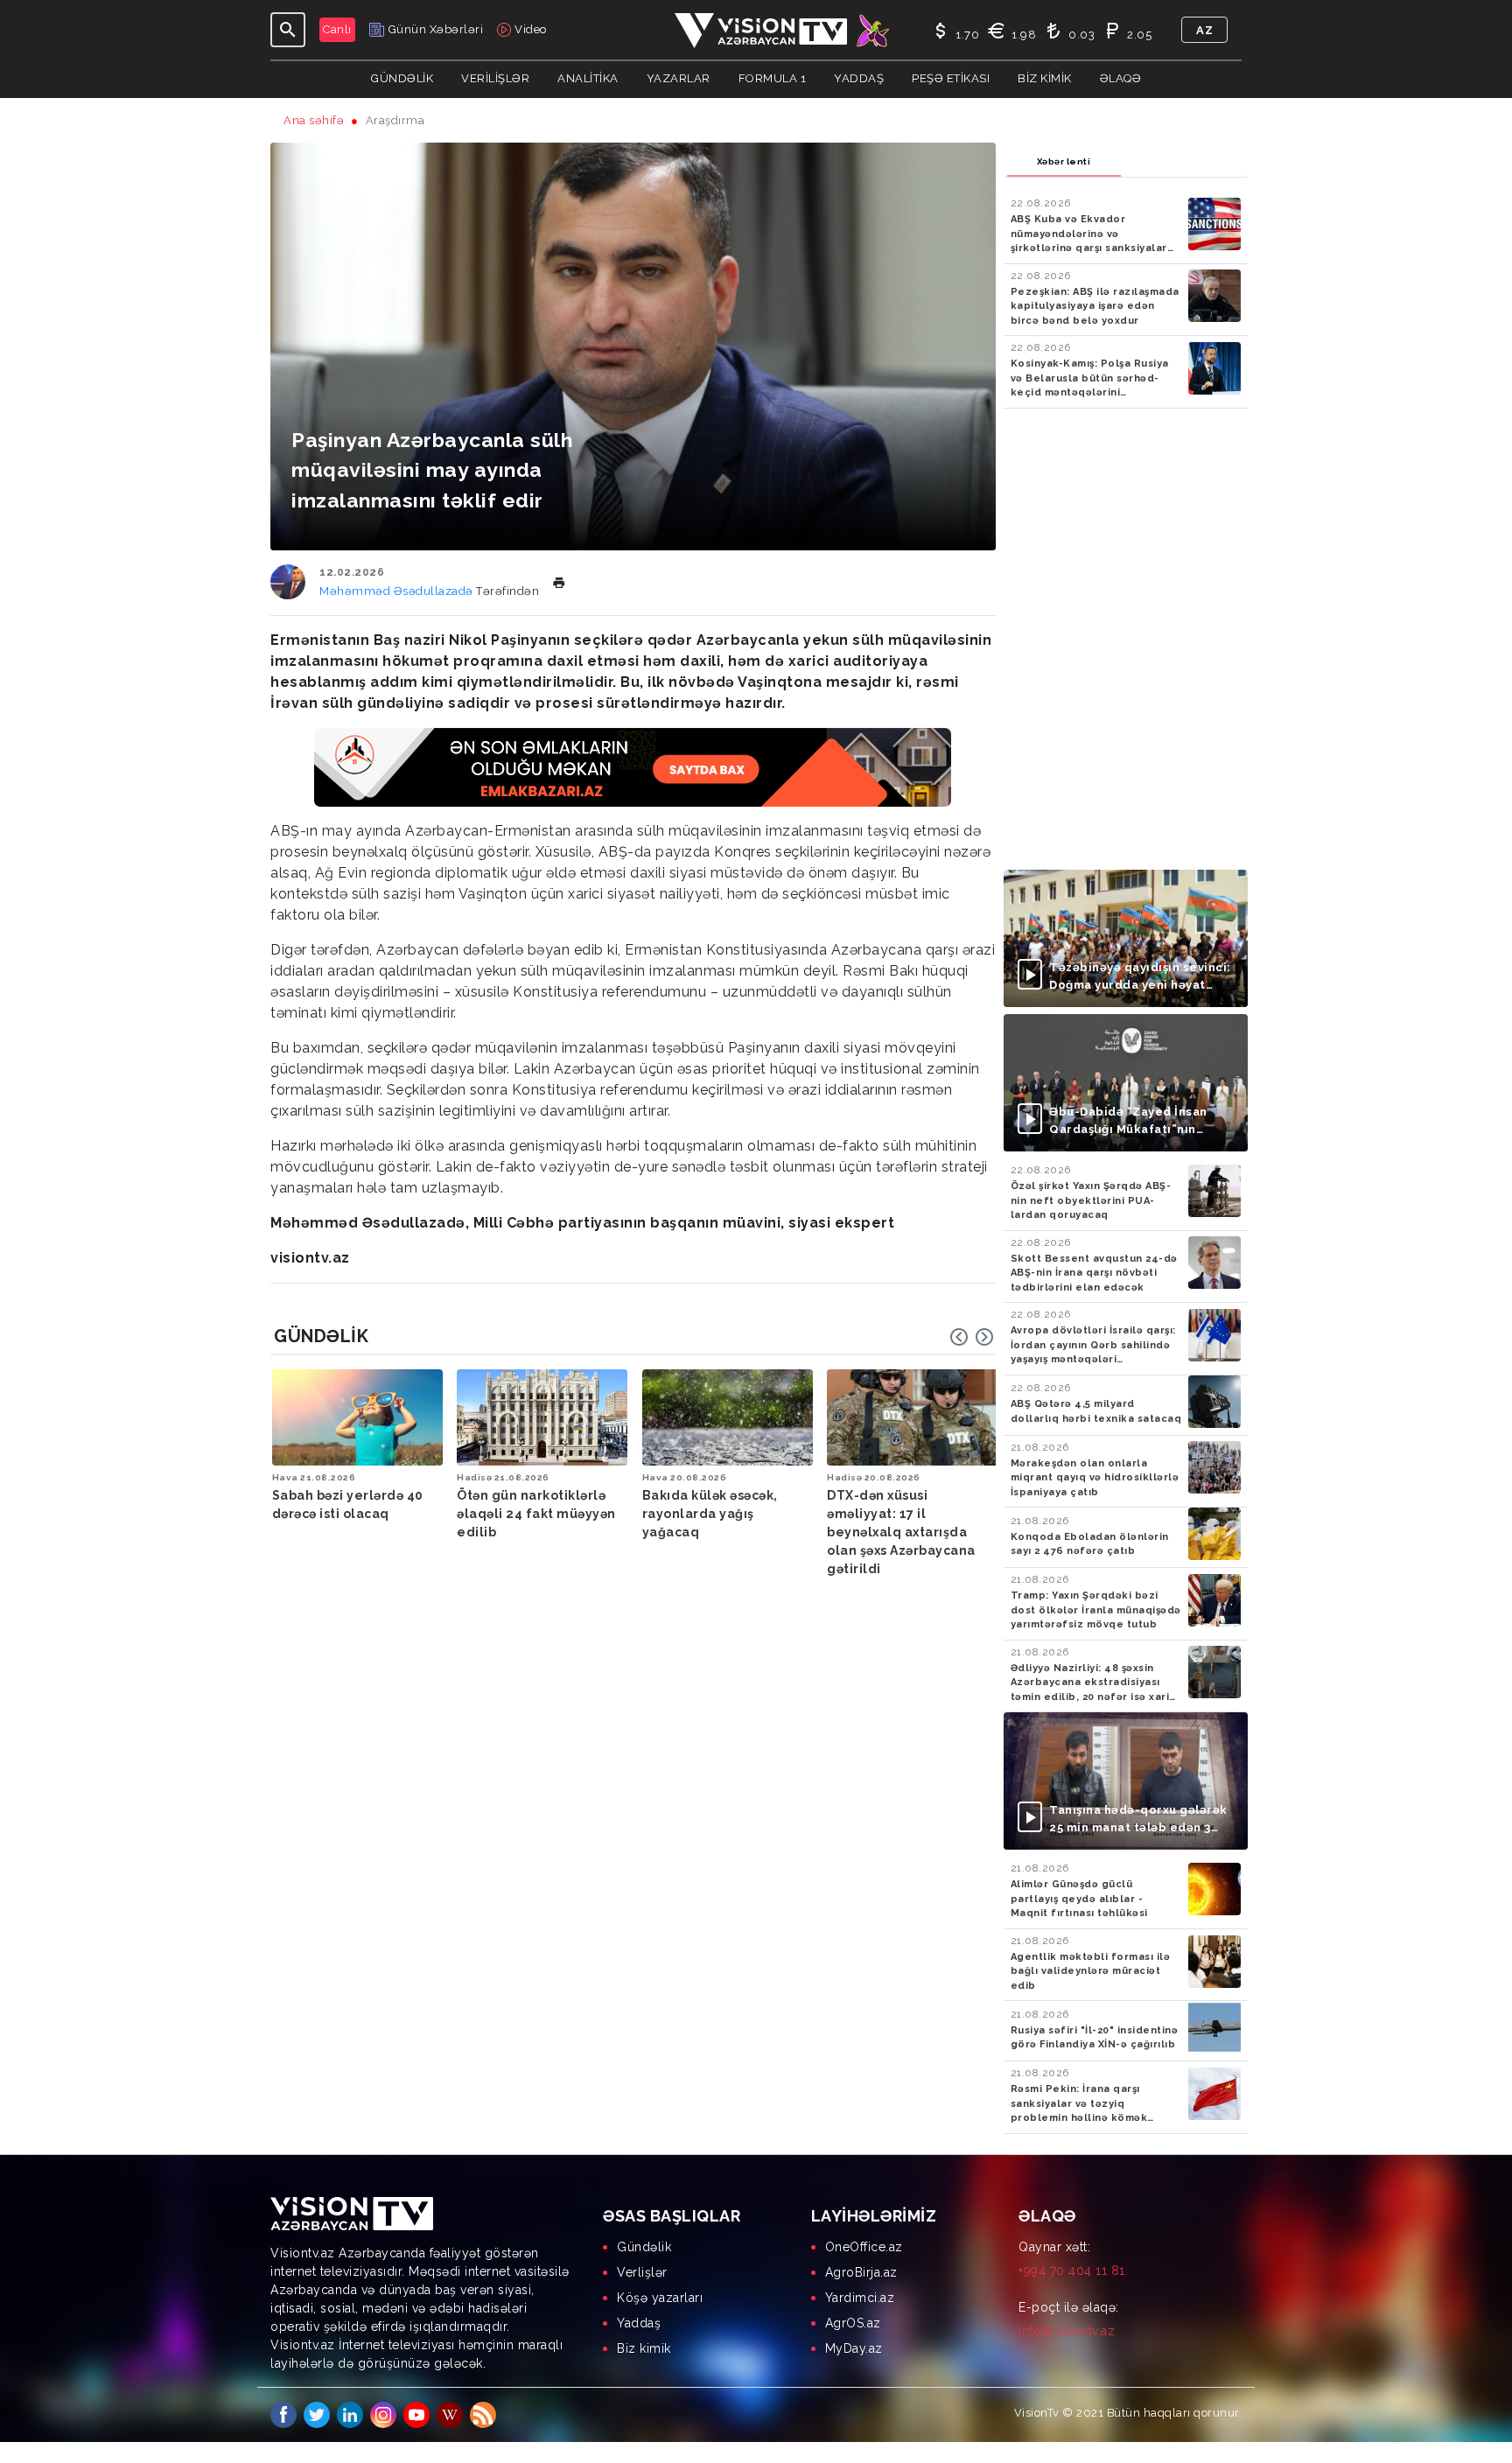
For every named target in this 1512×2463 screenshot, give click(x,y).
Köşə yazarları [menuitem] (660, 2298)
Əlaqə (1121, 78)
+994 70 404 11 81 (1072, 2271)
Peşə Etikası (951, 78)
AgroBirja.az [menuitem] (861, 2272)
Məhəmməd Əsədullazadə (398, 591)
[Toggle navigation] (288, 30)
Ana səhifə (314, 120)
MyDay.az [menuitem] (854, 2348)
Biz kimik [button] (1045, 78)
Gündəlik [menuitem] (644, 2247)
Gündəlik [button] (402, 78)
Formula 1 (773, 78)
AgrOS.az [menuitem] (853, 2323)
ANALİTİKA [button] (588, 78)
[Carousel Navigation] (972, 1337)
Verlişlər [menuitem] (642, 2272)
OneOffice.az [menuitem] (864, 2247)
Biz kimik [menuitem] (644, 2348)
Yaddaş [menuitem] (639, 2323)
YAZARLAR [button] (679, 78)
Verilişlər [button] (495, 78)
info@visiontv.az (1067, 2331)
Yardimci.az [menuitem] (860, 2298)
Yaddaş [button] (859, 78)
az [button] (1204, 30)
